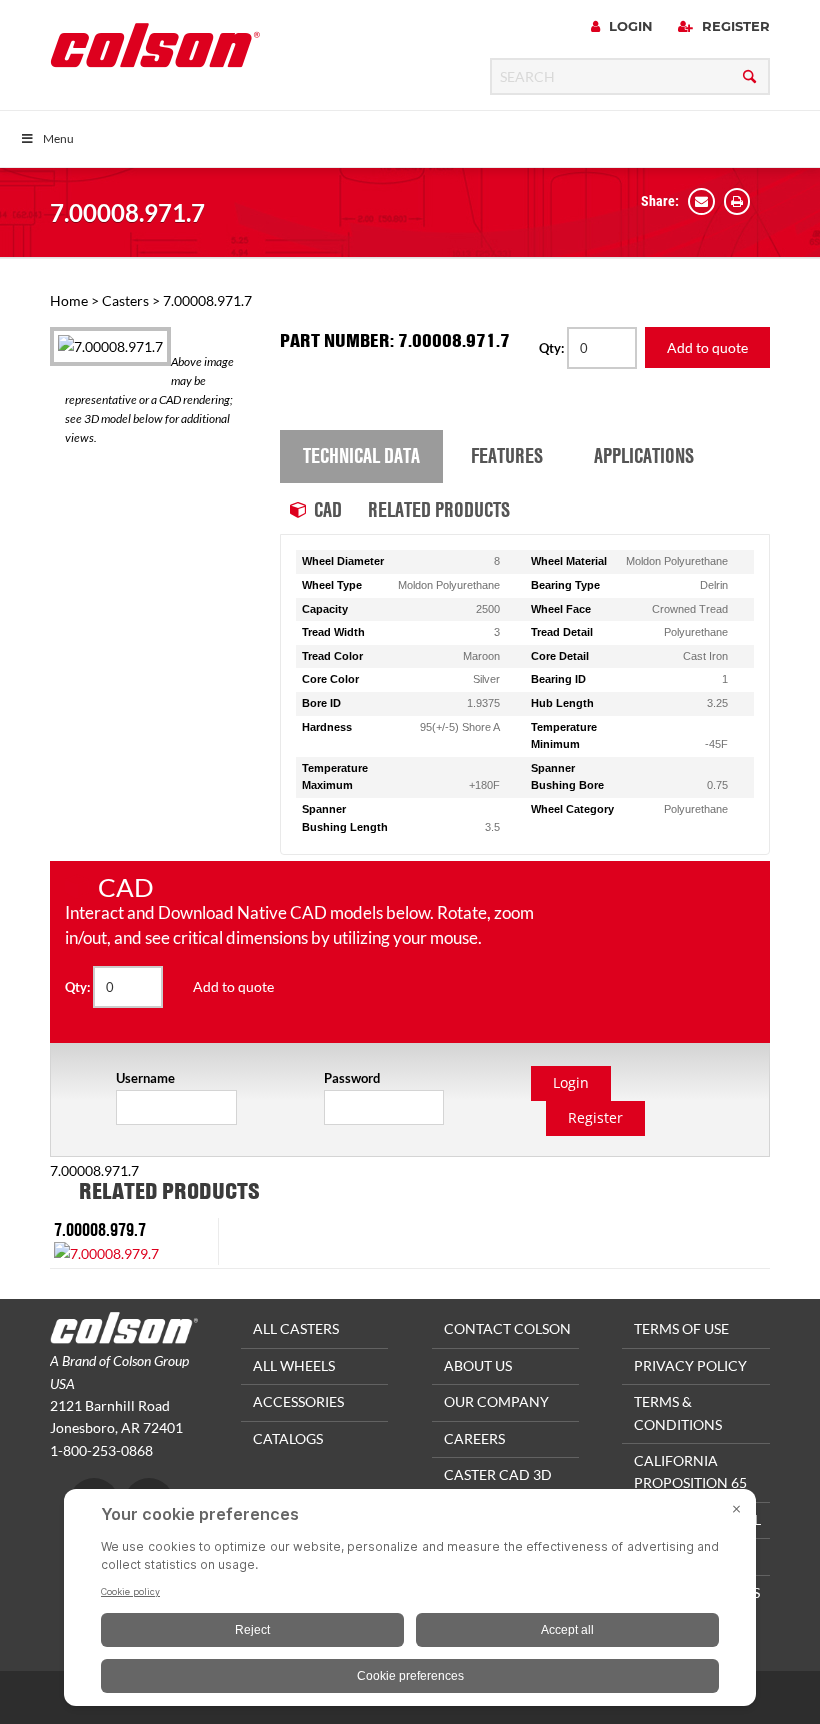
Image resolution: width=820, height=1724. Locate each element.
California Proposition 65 (690, 1471)
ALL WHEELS (294, 1365)
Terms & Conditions (678, 1412)
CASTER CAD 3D (498, 1474)
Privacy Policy (690, 1365)
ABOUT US (478, 1365)
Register (734, 26)
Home (69, 300)
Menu (58, 138)
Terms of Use (681, 1328)
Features (507, 455)
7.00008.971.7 (127, 212)
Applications (644, 455)
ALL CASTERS (296, 1328)
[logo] (155, 51)
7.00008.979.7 (100, 1229)
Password (352, 1078)
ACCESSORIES (298, 1401)
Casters (125, 300)
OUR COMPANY (496, 1401)
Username (145, 1078)
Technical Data (361, 455)
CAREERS (474, 1438)
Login (629, 26)
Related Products (439, 509)
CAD (328, 509)
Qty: (553, 348)
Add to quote (707, 347)
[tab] (361, 457)
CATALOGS (288, 1438)
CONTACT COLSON (507, 1328)
